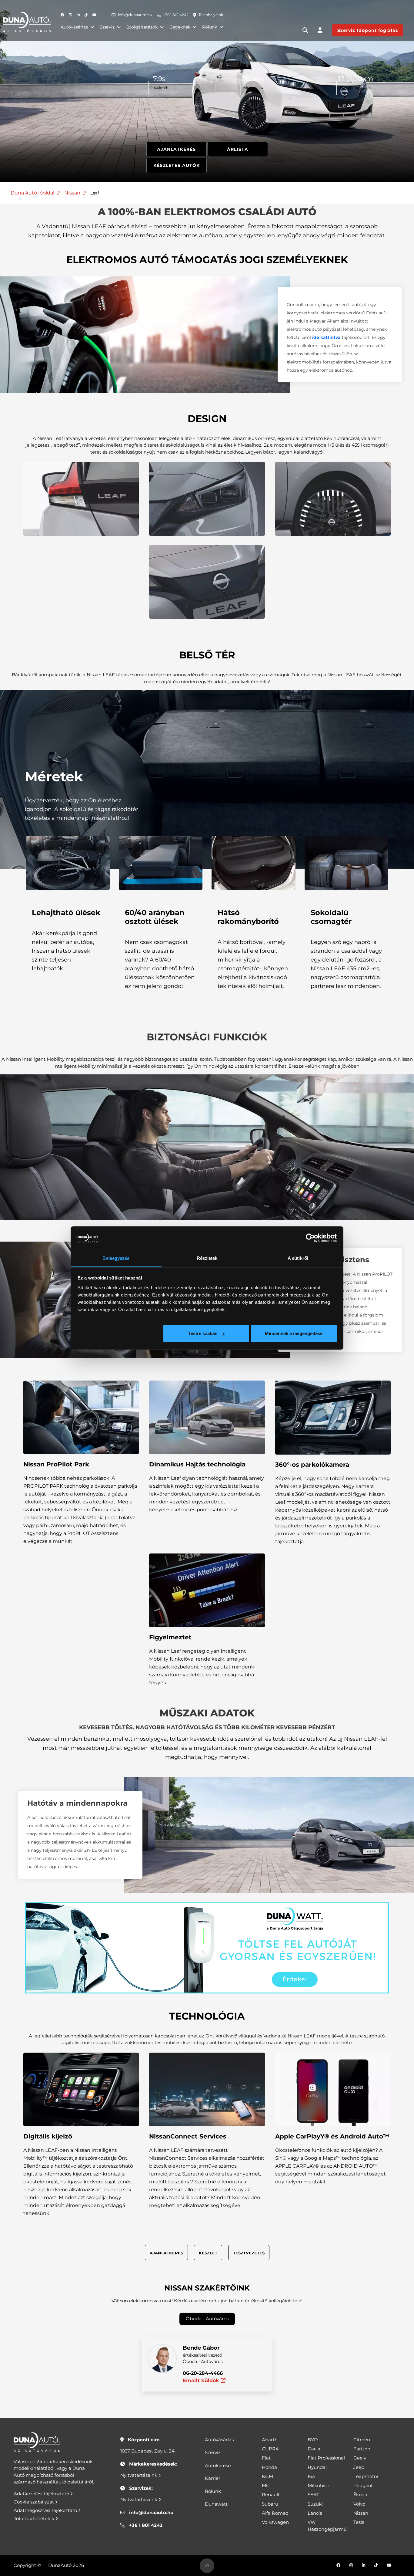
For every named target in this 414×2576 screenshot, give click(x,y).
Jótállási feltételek (35, 2519)
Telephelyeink (211, 15)
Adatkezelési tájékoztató (42, 2494)
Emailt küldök (202, 2380)
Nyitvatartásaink (139, 2475)
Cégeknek (180, 27)
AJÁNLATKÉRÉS (166, 2253)
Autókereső (218, 2465)
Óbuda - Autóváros (207, 2319)
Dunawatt (216, 2504)
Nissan (72, 193)
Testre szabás (203, 1333)
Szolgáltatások (142, 27)
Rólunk (210, 27)
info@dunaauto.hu (135, 15)
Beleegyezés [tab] (116, 1258)
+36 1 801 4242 (176, 15)
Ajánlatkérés (176, 149)
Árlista (238, 149)
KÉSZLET (208, 2253)
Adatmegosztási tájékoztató (46, 2510)
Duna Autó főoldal (32, 193)
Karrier (213, 2478)
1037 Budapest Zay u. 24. (148, 2451)
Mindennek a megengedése (294, 1333)
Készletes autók (177, 165)
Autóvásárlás (74, 27)
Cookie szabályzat (34, 2502)
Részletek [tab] (207, 1258)
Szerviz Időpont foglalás (368, 30)
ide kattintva (326, 337)
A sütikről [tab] (298, 1258)
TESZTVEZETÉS (249, 2253)
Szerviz (107, 27)
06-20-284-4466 (203, 2373)
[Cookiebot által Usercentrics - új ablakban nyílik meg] (310, 1238)
